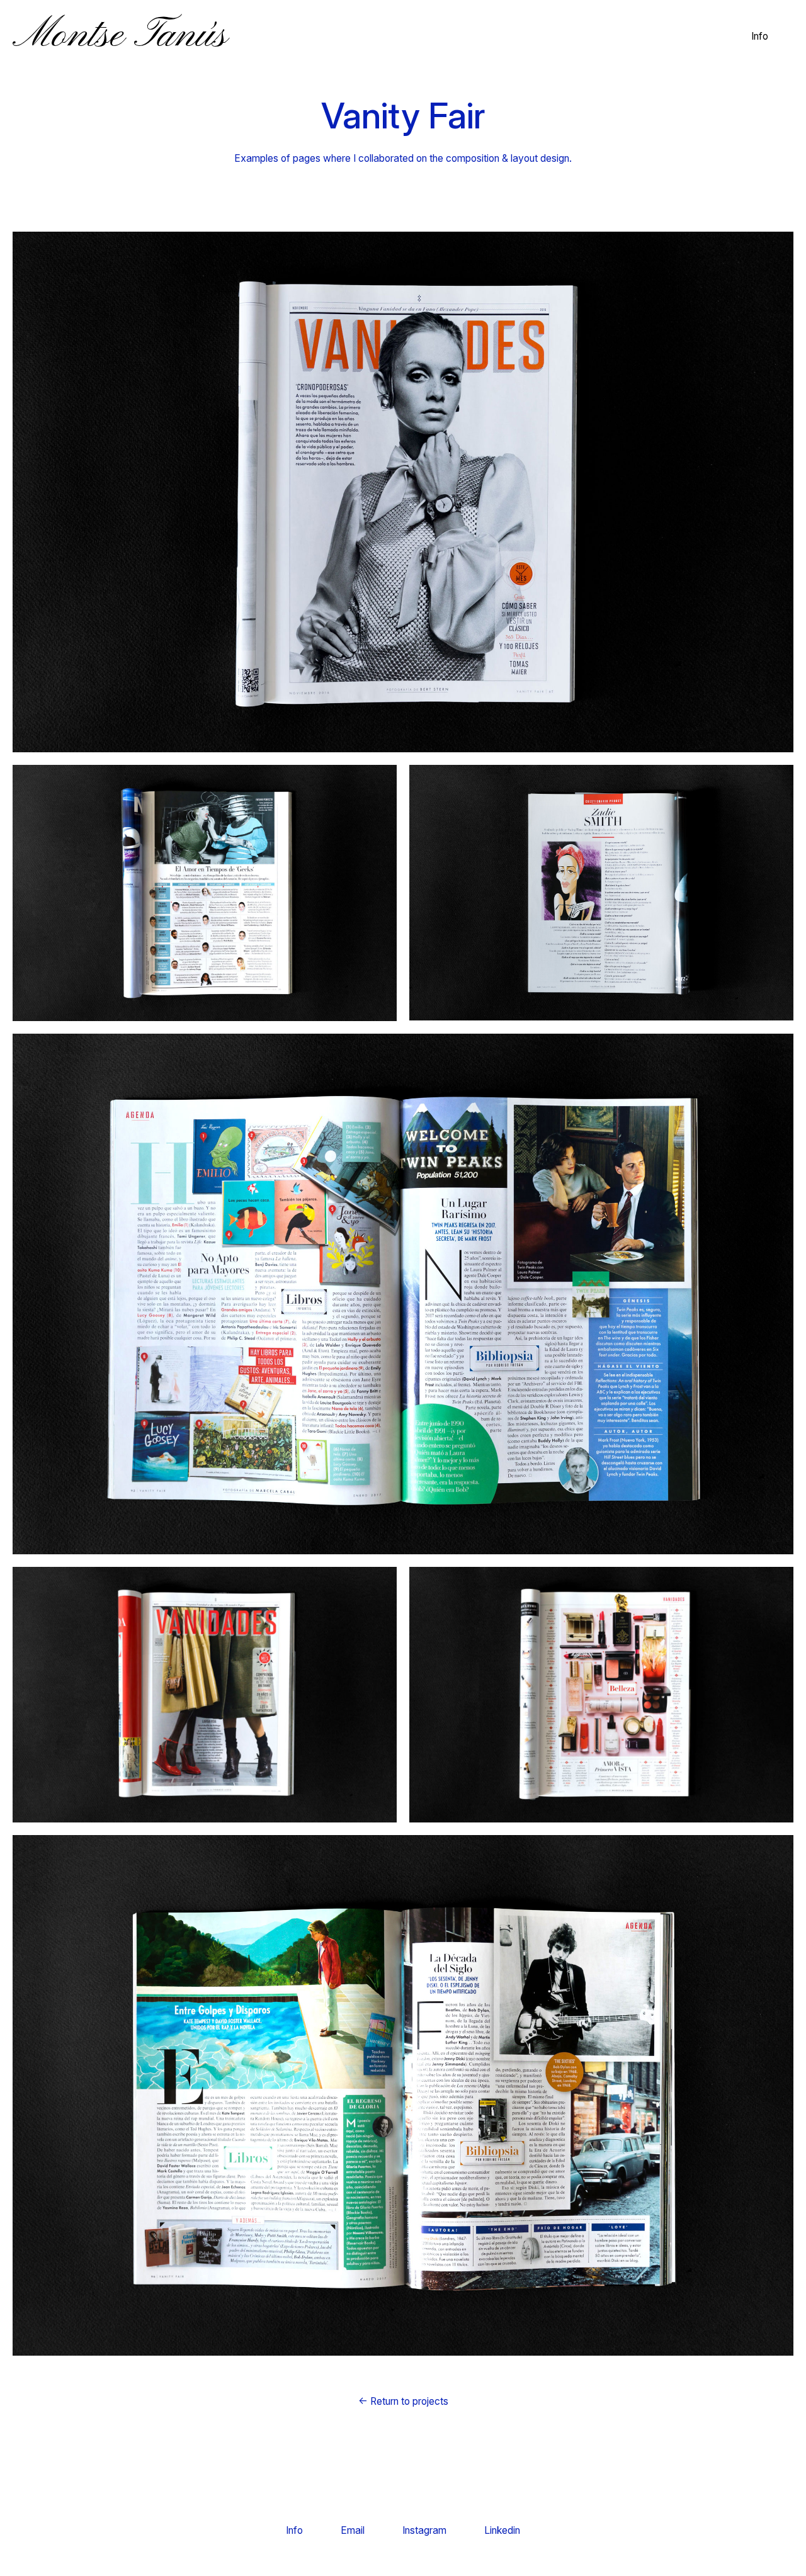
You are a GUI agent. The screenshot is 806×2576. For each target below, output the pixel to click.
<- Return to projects (403, 2401)
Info (760, 36)
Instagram (424, 2530)
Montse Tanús (120, 36)
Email (353, 2530)
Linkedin (502, 2530)
